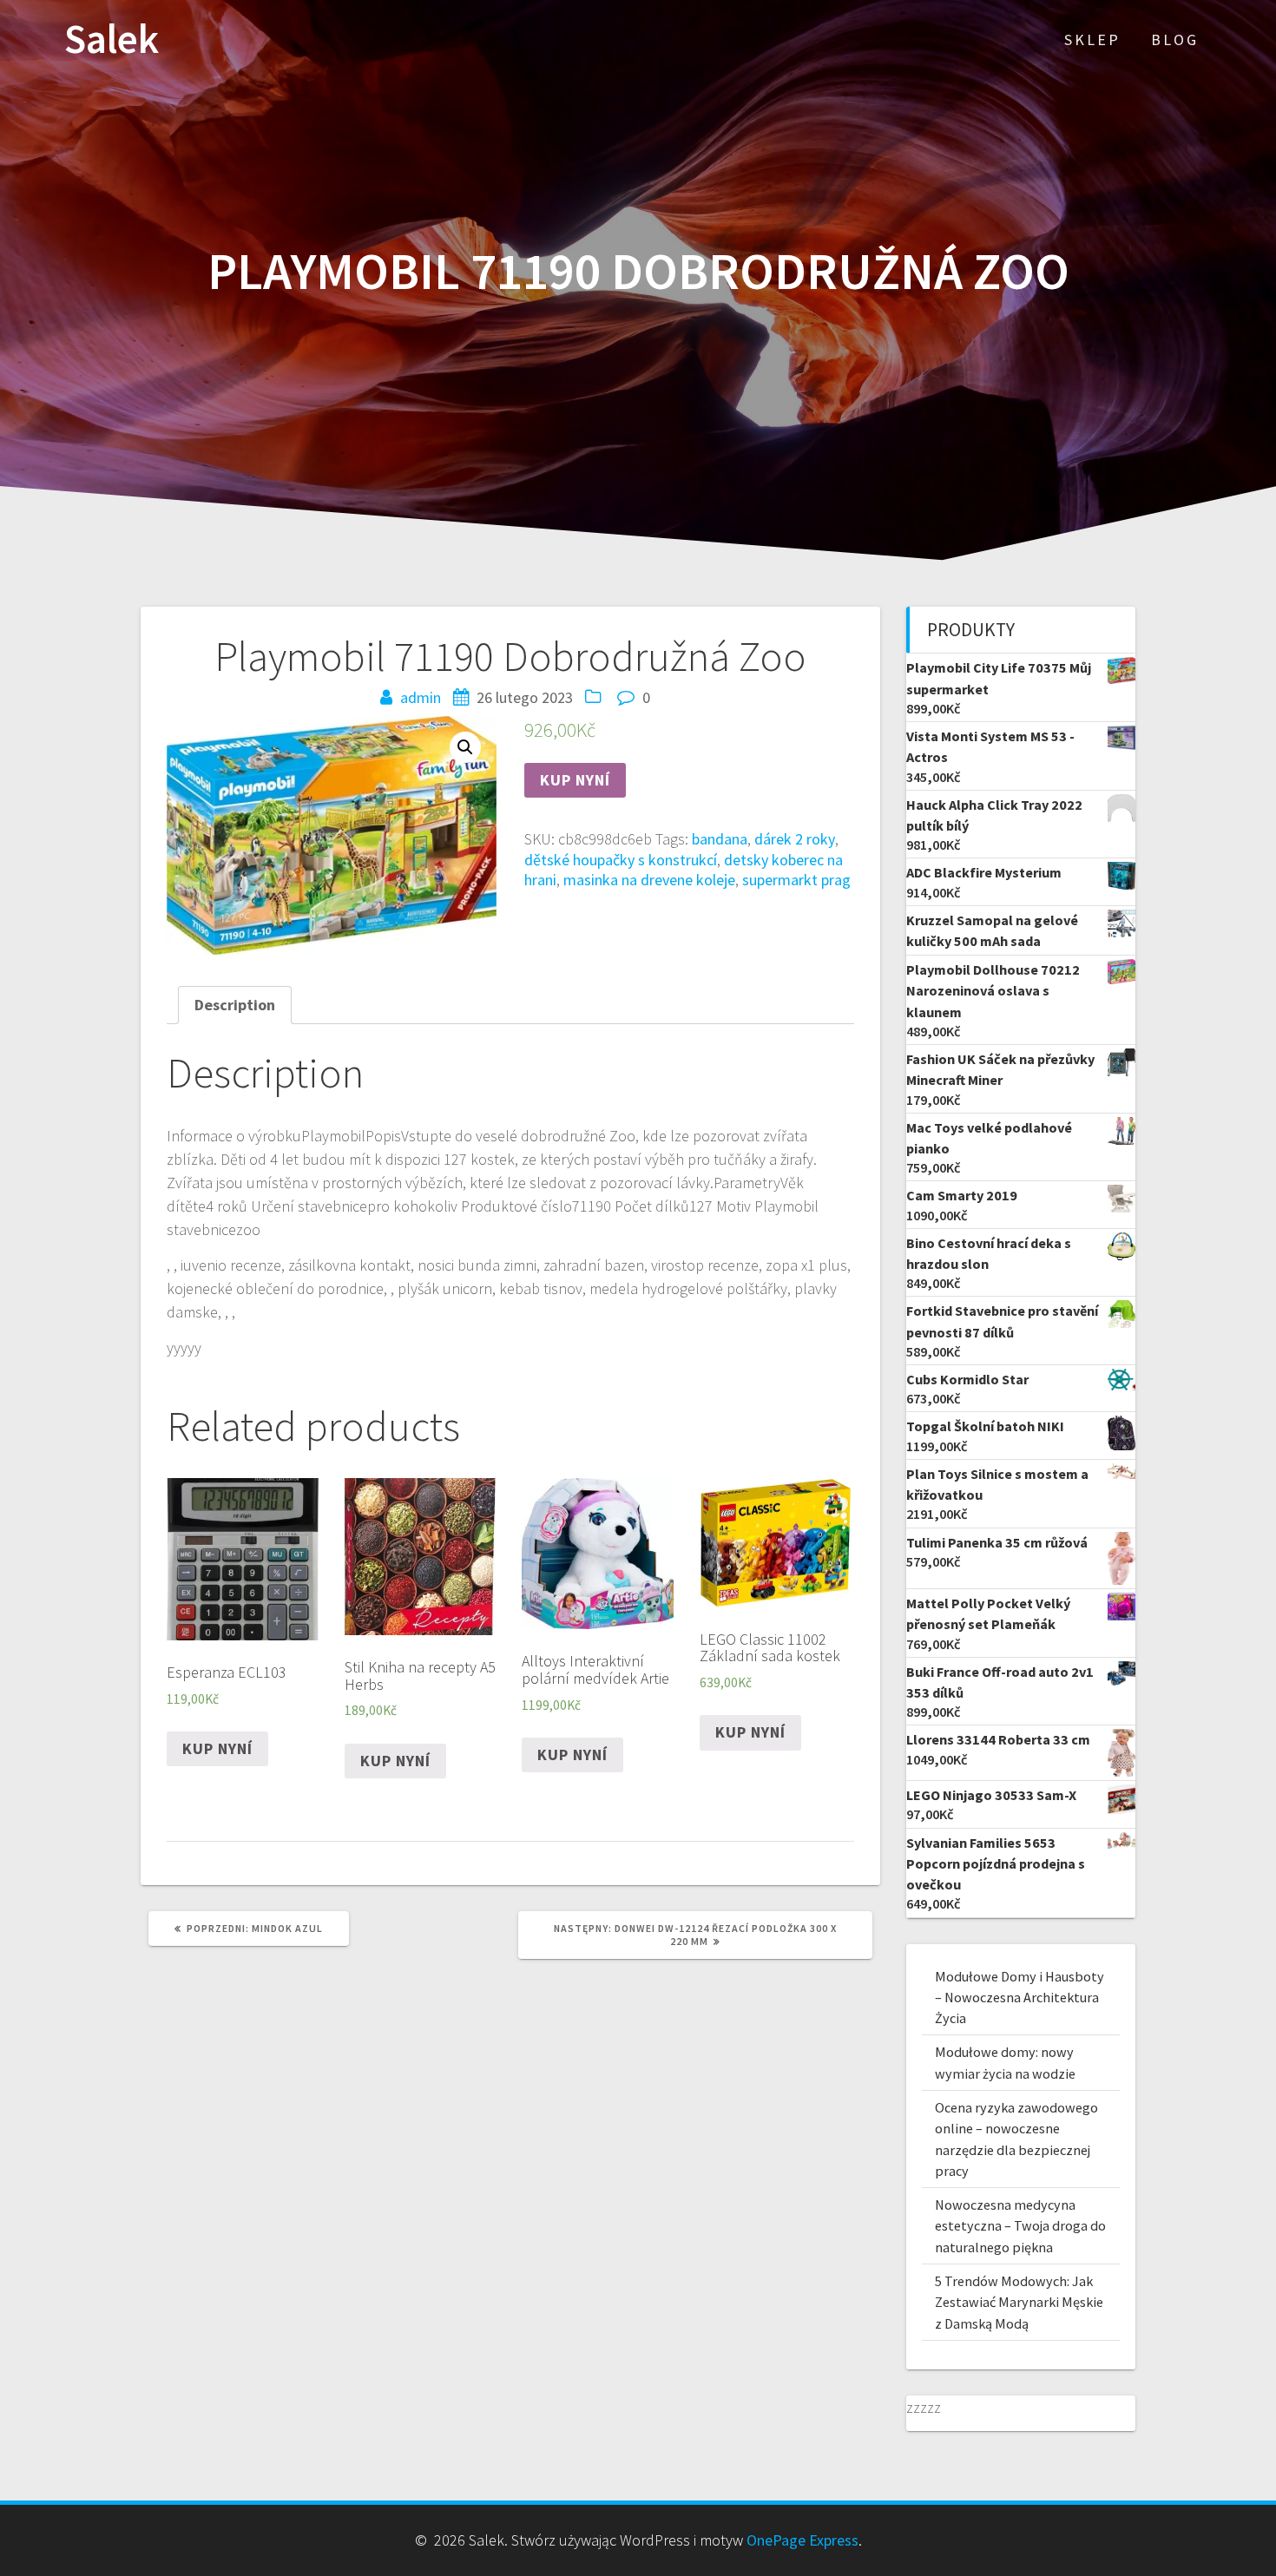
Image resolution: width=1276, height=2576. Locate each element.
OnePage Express (802, 2540)
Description (235, 1005)
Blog (1175, 39)
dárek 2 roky (795, 839)
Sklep (1092, 39)
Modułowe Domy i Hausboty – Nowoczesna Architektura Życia (1019, 1998)
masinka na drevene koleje (649, 880)
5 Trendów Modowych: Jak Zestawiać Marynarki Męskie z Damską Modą (1019, 2302)
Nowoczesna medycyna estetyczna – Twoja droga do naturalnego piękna (1020, 2226)
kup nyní (575, 780)
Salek (112, 39)
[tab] (235, 1005)
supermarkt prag (796, 880)
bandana (720, 839)
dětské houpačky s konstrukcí (621, 860)
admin (421, 697)
